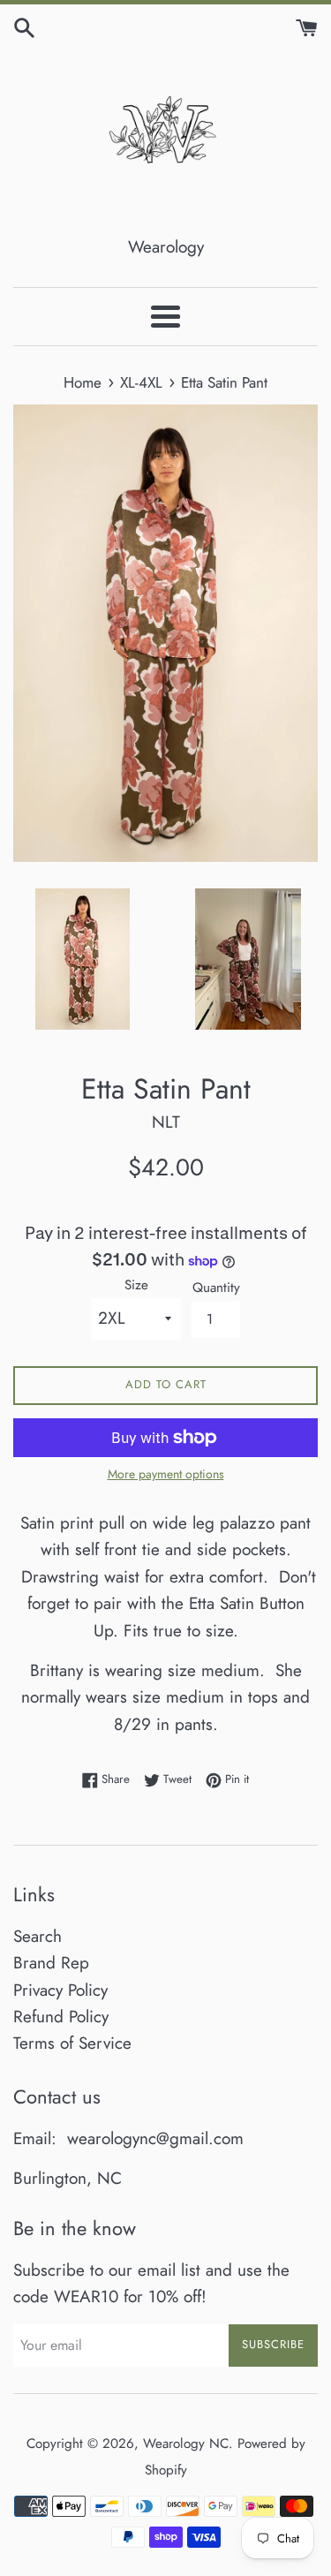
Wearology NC (186, 2444)
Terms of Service (72, 2043)
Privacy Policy (60, 1990)
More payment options (166, 1474)
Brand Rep (51, 1963)
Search (38, 1936)
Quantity (216, 1288)
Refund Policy (61, 2017)
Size (136, 1285)
